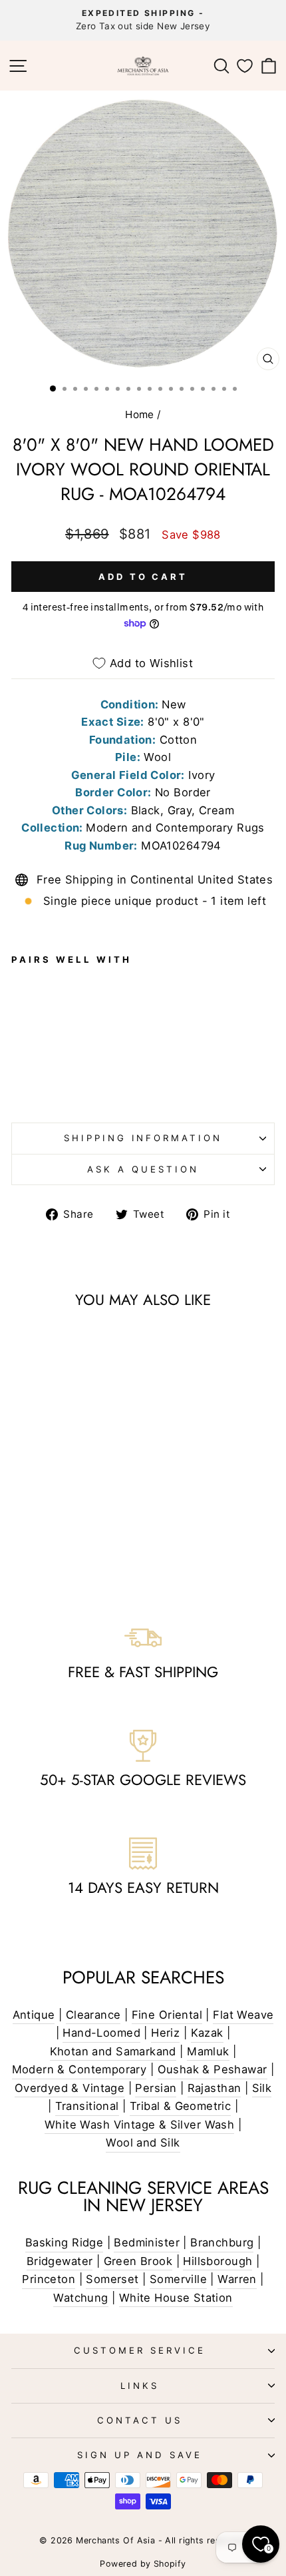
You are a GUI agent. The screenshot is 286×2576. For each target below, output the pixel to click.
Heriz (165, 2033)
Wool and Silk (143, 2143)
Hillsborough (217, 2261)
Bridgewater (60, 2261)
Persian (156, 2088)
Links (140, 2386)
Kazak (207, 2033)
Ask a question (143, 1169)
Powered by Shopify (143, 2564)
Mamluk (208, 2051)
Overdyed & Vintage (70, 2088)
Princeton (49, 2279)
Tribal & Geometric (180, 2106)
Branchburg (222, 2242)
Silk (262, 2088)
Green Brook (138, 2261)
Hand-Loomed (101, 2033)
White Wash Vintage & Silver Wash (139, 2125)
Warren (237, 2279)
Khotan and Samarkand (113, 2051)
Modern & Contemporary (79, 2069)
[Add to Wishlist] (27, 1013)
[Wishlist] (245, 66)
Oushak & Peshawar (213, 2069)
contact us (140, 2420)
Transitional (87, 2106)
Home (140, 414)
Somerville (178, 2279)
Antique (34, 2015)
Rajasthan (214, 2088)
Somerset (112, 2279)
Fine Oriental (167, 2015)
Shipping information (143, 1138)
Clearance (93, 2015)
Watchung (80, 2298)
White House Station (176, 2298)
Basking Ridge (64, 2242)
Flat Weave (243, 2015)
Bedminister (147, 2242)
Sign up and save (140, 2455)
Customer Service (140, 2350)
